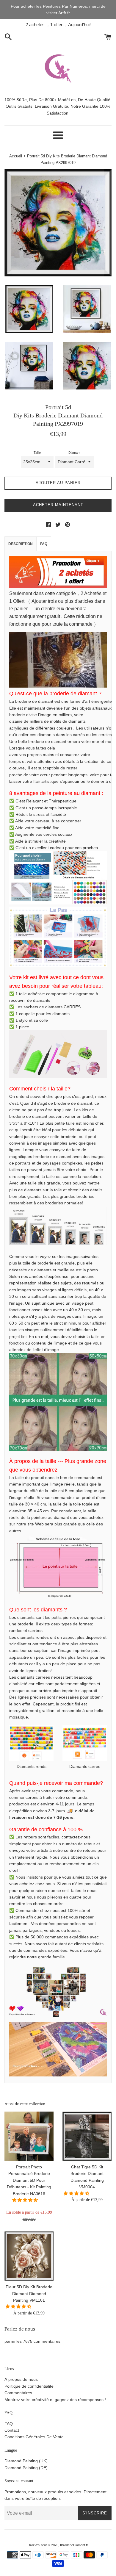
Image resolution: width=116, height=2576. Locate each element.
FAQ (44, 544)
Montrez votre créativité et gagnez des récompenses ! (55, 2400)
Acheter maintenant (58, 505)
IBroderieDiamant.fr (74, 2545)
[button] (26, 2200)
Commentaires (18, 2393)
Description (21, 544)
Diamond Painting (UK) (26, 2461)
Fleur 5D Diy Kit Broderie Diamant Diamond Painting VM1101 (29, 2293)
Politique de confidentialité (29, 2386)
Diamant (74, 453)
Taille (37, 453)
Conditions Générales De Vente (34, 2437)
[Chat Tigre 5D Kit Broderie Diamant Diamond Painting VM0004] (87, 2136)
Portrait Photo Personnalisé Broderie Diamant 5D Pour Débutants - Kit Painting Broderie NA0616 (29, 2180)
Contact (12, 2430)
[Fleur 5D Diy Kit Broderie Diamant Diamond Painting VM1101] (29, 2256)
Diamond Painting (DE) (26, 2468)
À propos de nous (21, 2379)
